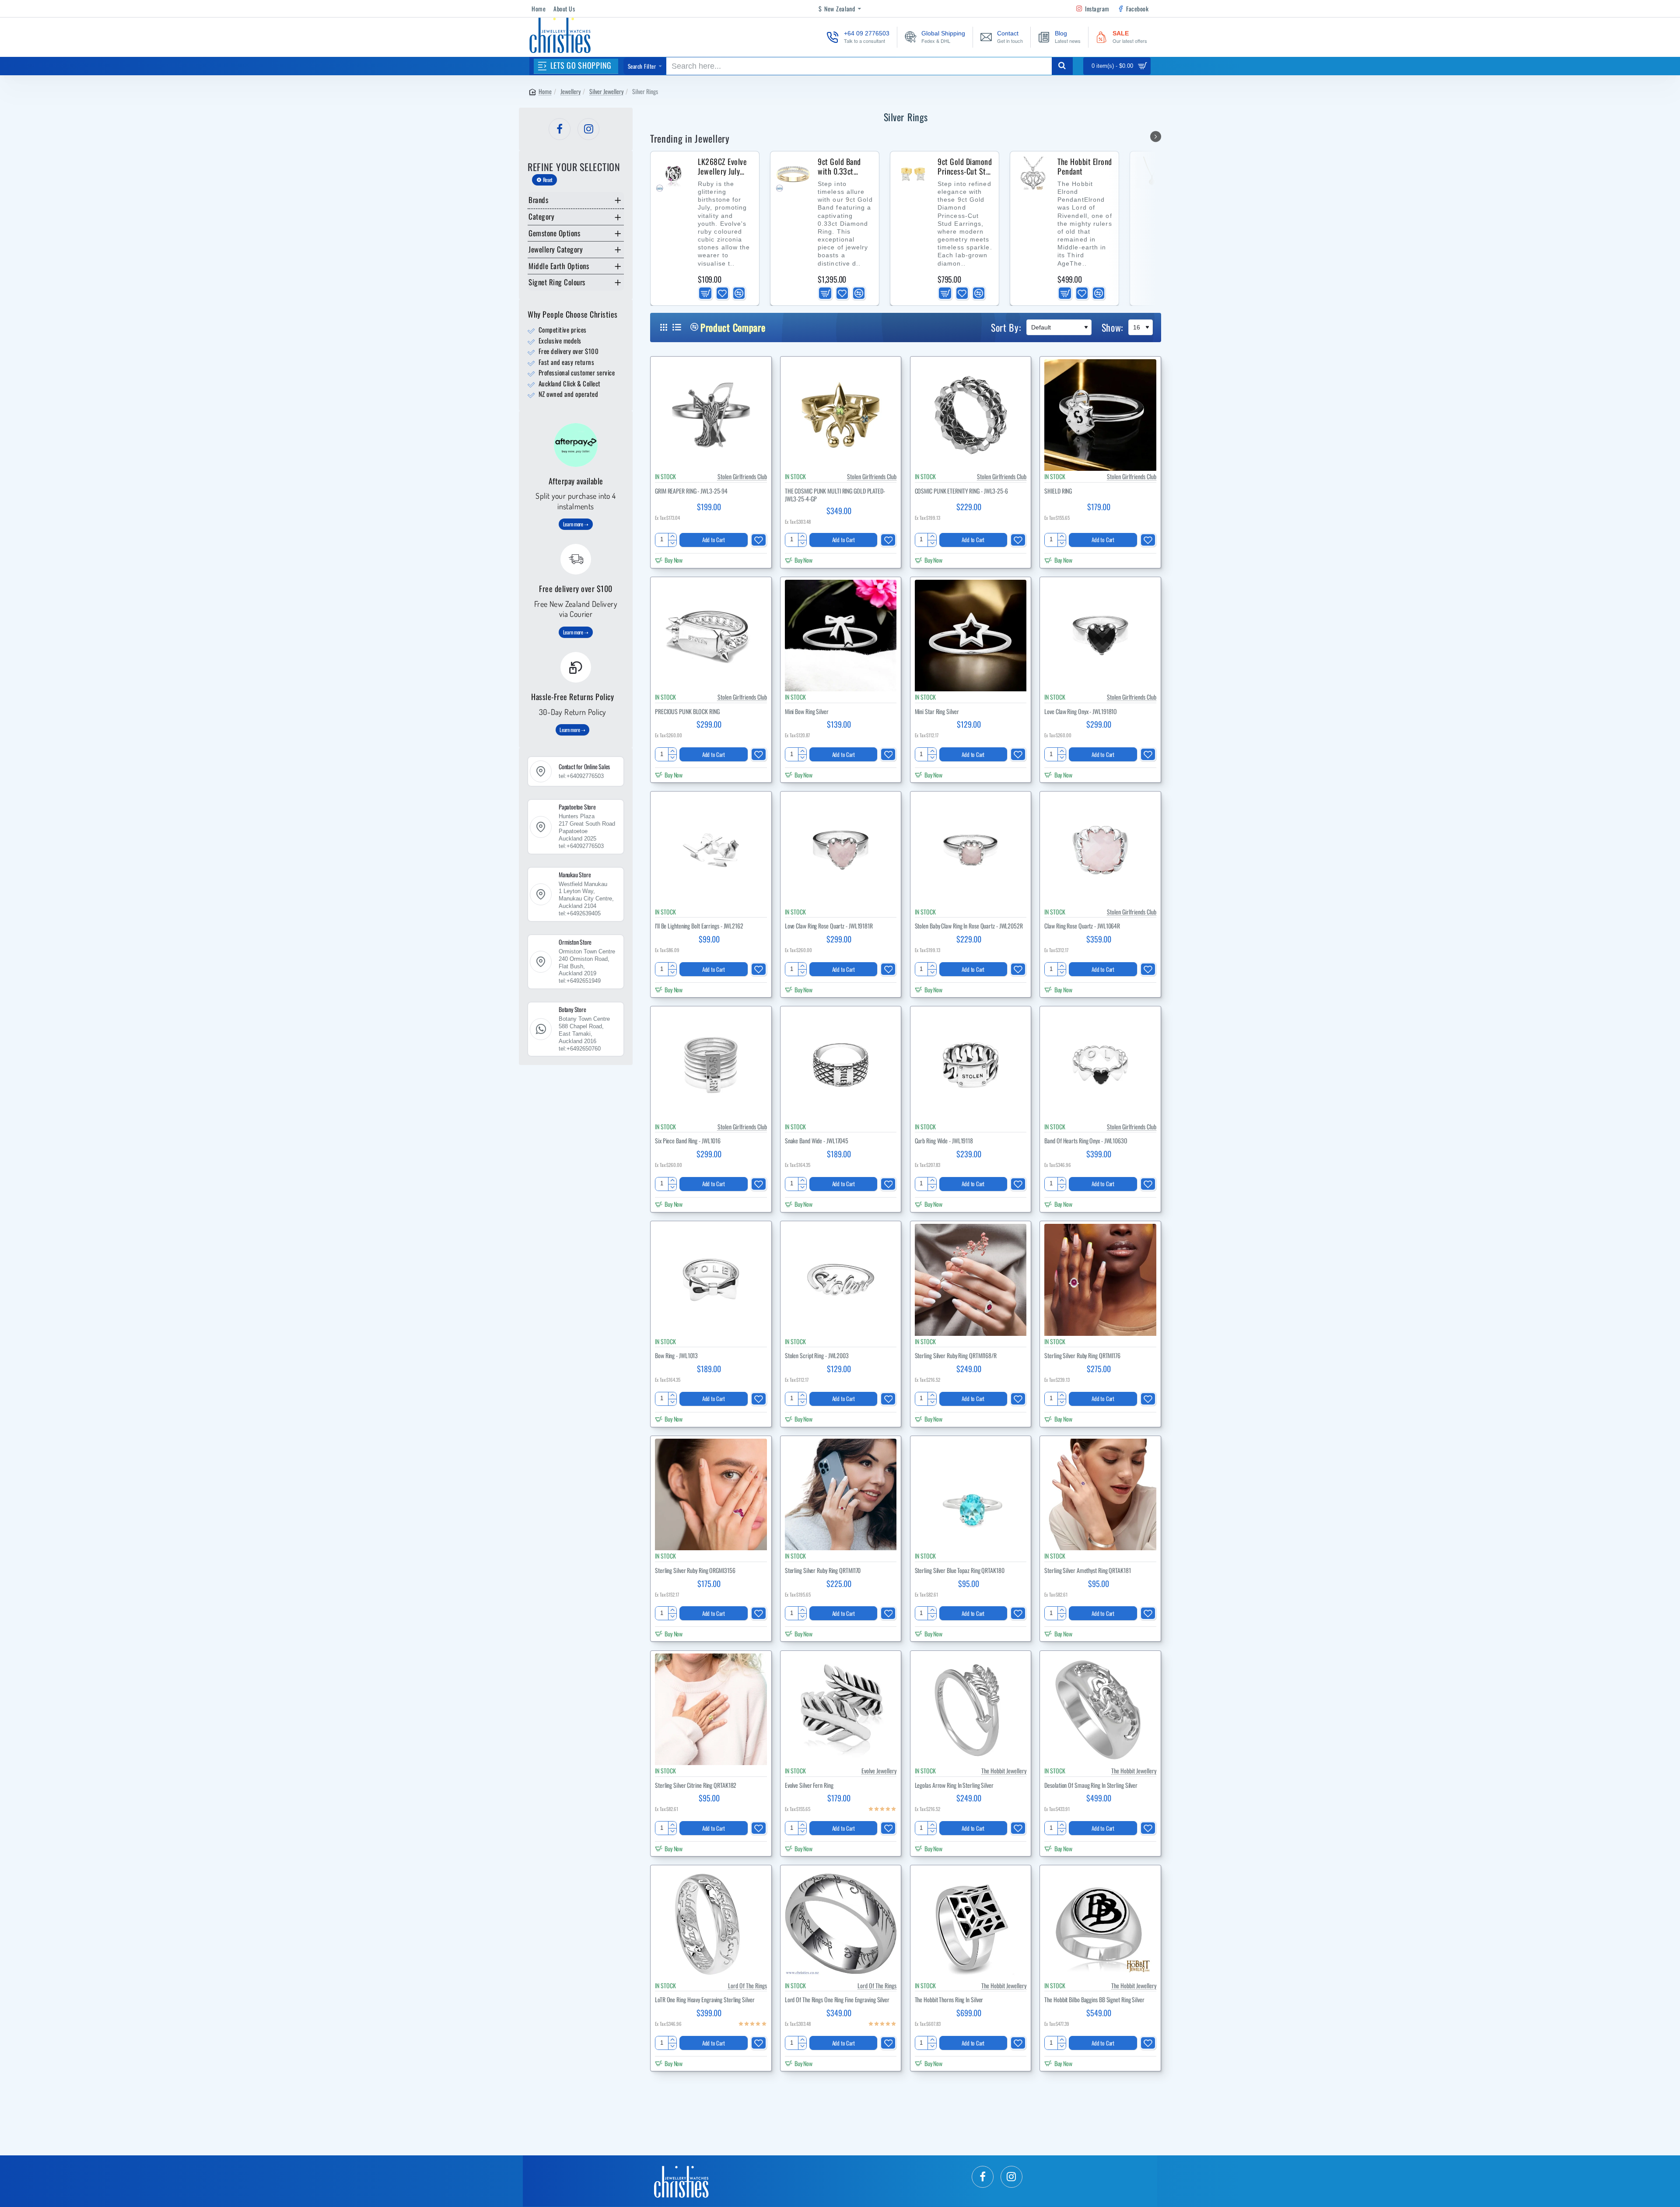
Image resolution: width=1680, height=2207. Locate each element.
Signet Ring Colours (557, 282)
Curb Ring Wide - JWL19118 (944, 1141)
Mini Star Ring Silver (937, 712)
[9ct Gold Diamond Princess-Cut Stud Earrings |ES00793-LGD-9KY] (913, 174)
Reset (548, 180)
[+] (672, 537)
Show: (1113, 327)
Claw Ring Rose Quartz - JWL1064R (1082, 926)
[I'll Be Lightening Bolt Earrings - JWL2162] (711, 850)
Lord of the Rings (747, 1985)
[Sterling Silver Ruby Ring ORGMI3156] (711, 1495)
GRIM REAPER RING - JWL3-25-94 (691, 491)
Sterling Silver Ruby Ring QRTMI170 (823, 1571)
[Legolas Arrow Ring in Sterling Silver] (971, 1710)
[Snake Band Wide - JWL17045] (841, 1065)
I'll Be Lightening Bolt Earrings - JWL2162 (699, 926)
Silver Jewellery (606, 91)
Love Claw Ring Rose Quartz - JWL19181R (829, 926)
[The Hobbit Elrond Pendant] (1033, 174)
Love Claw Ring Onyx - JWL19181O (1081, 712)
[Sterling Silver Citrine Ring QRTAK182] (711, 1710)
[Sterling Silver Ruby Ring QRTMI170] (841, 1495)
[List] (677, 327)
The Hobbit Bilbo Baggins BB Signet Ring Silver (1094, 2000)
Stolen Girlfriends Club (742, 476)
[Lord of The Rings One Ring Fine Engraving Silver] (841, 1924)
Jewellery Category (556, 249)
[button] (705, 293)
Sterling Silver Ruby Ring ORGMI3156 (695, 1571)
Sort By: (1006, 327)
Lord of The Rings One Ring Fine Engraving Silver (837, 2000)
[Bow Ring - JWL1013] (711, 1280)
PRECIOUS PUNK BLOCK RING (687, 712)
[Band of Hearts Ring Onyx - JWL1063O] (1100, 1065)
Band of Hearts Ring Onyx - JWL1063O (1086, 1141)
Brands (538, 200)
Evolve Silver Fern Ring (809, 1785)
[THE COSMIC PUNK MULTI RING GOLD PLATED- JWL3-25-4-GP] (841, 415)
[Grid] (664, 327)
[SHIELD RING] (1100, 415)
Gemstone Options (554, 233)
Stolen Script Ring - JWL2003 (817, 1356)
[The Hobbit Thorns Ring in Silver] (971, 1924)
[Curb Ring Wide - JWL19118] (971, 1065)
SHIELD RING (1058, 491)
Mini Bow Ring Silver (807, 712)
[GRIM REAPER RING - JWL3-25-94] (711, 415)
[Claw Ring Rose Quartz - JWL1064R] (1100, 850)
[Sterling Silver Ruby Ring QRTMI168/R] (971, 1280)
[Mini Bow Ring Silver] (841, 636)
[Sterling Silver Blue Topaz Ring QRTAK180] (971, 1495)
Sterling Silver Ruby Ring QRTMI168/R (956, 1356)
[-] (672, 543)
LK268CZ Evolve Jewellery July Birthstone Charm (725, 167)
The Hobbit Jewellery (1004, 1771)
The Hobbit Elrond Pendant (1085, 167)
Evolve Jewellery (879, 1771)
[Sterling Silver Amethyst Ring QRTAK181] (1100, 1495)
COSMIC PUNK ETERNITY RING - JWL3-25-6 (961, 491)
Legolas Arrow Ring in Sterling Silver (954, 1785)
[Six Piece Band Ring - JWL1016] (711, 1065)
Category (541, 216)
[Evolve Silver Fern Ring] (841, 1710)
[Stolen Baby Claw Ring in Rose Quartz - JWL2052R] (971, 850)
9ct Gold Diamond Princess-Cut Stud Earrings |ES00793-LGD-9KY (966, 167)
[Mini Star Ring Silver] (971, 636)
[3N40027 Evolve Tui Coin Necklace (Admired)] (1153, 174)
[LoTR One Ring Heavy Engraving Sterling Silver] (711, 1924)
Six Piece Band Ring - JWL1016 (688, 1141)
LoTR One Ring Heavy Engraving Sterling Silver (705, 2000)
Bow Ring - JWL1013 (676, 1356)
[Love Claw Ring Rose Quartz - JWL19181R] (841, 850)
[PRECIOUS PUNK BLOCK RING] (711, 636)
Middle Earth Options (559, 266)
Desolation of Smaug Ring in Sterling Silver (1091, 1785)
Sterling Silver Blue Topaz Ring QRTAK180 (960, 1571)
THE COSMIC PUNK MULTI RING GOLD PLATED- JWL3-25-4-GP (835, 495)
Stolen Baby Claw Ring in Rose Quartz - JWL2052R (969, 926)
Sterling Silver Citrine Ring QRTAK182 (696, 1785)
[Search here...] (1062, 66)
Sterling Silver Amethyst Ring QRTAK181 (1087, 1571)
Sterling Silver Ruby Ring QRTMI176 (1082, 1356)
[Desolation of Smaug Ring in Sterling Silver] (1100, 1710)
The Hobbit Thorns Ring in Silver (949, 2000)
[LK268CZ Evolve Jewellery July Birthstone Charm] (673, 174)
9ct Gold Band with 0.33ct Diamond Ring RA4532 (839, 167)
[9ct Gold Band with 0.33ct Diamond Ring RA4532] (793, 174)
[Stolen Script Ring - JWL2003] (841, 1280)
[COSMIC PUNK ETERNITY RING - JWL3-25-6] (971, 415)
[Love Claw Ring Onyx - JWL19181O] (1100, 636)
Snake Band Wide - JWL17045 (817, 1141)
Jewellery (570, 91)
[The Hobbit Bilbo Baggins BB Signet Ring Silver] (1100, 1924)
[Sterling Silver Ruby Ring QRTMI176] (1100, 1280)
